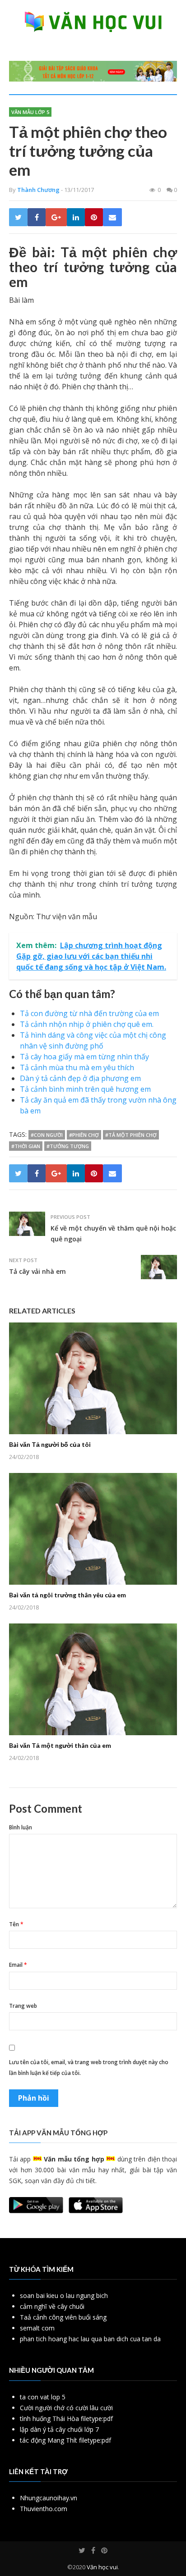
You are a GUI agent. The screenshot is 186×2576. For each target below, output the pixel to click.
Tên (16, 1924)
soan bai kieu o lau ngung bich (64, 2296)
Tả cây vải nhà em (37, 1271)
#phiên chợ (84, 1135)
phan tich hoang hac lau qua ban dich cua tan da (90, 2339)
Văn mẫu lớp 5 (30, 112)
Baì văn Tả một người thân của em (60, 1745)
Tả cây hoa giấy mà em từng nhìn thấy (84, 1057)
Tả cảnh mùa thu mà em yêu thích (77, 1067)
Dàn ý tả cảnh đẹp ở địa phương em (80, 1078)
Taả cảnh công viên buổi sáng (63, 2317)
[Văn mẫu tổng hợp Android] (36, 2211)
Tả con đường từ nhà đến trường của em (89, 1013)
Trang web (23, 2006)
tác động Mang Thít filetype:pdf (65, 2440)
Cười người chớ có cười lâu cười (66, 2408)
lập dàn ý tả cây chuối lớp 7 (59, 2429)
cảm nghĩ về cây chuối (52, 2306)
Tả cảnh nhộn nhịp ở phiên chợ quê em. (87, 1024)
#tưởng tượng (68, 1146)
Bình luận (21, 1827)
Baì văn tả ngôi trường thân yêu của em (67, 1595)
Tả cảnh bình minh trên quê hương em (85, 1089)
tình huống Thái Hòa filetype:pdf (66, 2419)
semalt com (37, 2328)
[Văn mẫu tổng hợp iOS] (96, 2211)
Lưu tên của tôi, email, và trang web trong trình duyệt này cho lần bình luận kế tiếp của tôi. (89, 2068)
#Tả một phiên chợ (131, 1135)
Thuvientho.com (44, 2509)
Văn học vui (102, 2567)
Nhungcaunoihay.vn (49, 2498)
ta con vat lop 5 (43, 2397)
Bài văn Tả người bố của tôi (50, 1444)
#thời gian (26, 1146)
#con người (47, 1135)
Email (18, 1965)
